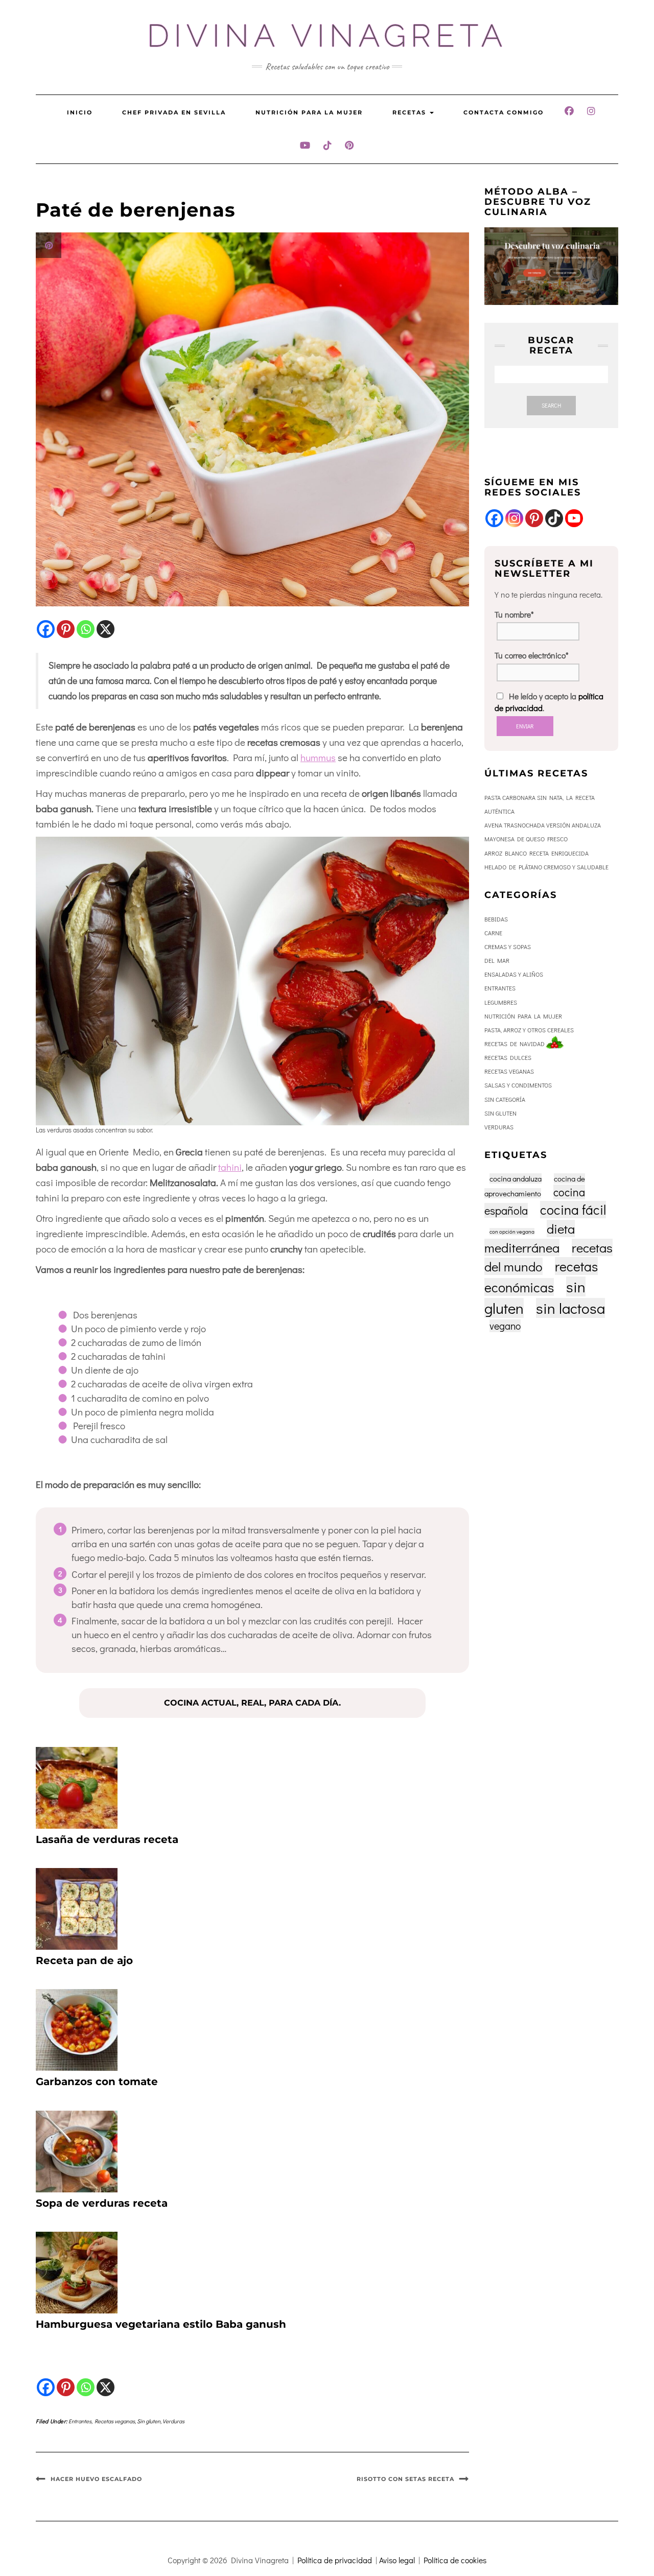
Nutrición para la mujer (309, 112)
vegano (505, 1326)
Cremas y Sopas (508, 947)
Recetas (411, 112)
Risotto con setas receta (405, 2479)
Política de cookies (455, 2560)
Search (551, 405)
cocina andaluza (516, 1178)
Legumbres (501, 1002)
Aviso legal (397, 2560)
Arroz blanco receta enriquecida (536, 853)
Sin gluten (149, 2421)
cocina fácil (573, 1210)
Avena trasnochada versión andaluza (543, 825)
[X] (106, 629)
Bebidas (496, 919)
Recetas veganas (115, 2421)
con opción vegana (512, 1232)
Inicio (80, 112)
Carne (493, 933)
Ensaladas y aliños (514, 974)
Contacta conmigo (504, 112)
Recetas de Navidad (515, 1044)
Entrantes (80, 2421)
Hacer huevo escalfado (96, 2479)
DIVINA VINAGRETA (327, 36)
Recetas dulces (508, 1057)
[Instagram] (514, 518)
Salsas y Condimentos (518, 1085)
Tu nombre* (514, 614)
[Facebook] (46, 629)
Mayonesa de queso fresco (526, 839)
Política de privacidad (335, 2560)
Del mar (497, 960)
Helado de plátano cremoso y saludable (546, 867)
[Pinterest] (66, 629)
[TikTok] (554, 518)
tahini (230, 1167)
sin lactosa (570, 1308)
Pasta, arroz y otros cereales (529, 1030)
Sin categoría (505, 1099)
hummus (318, 757)
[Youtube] (574, 518)
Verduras (173, 2421)
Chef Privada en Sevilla (174, 112)
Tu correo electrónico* (532, 655)
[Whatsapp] (86, 629)
